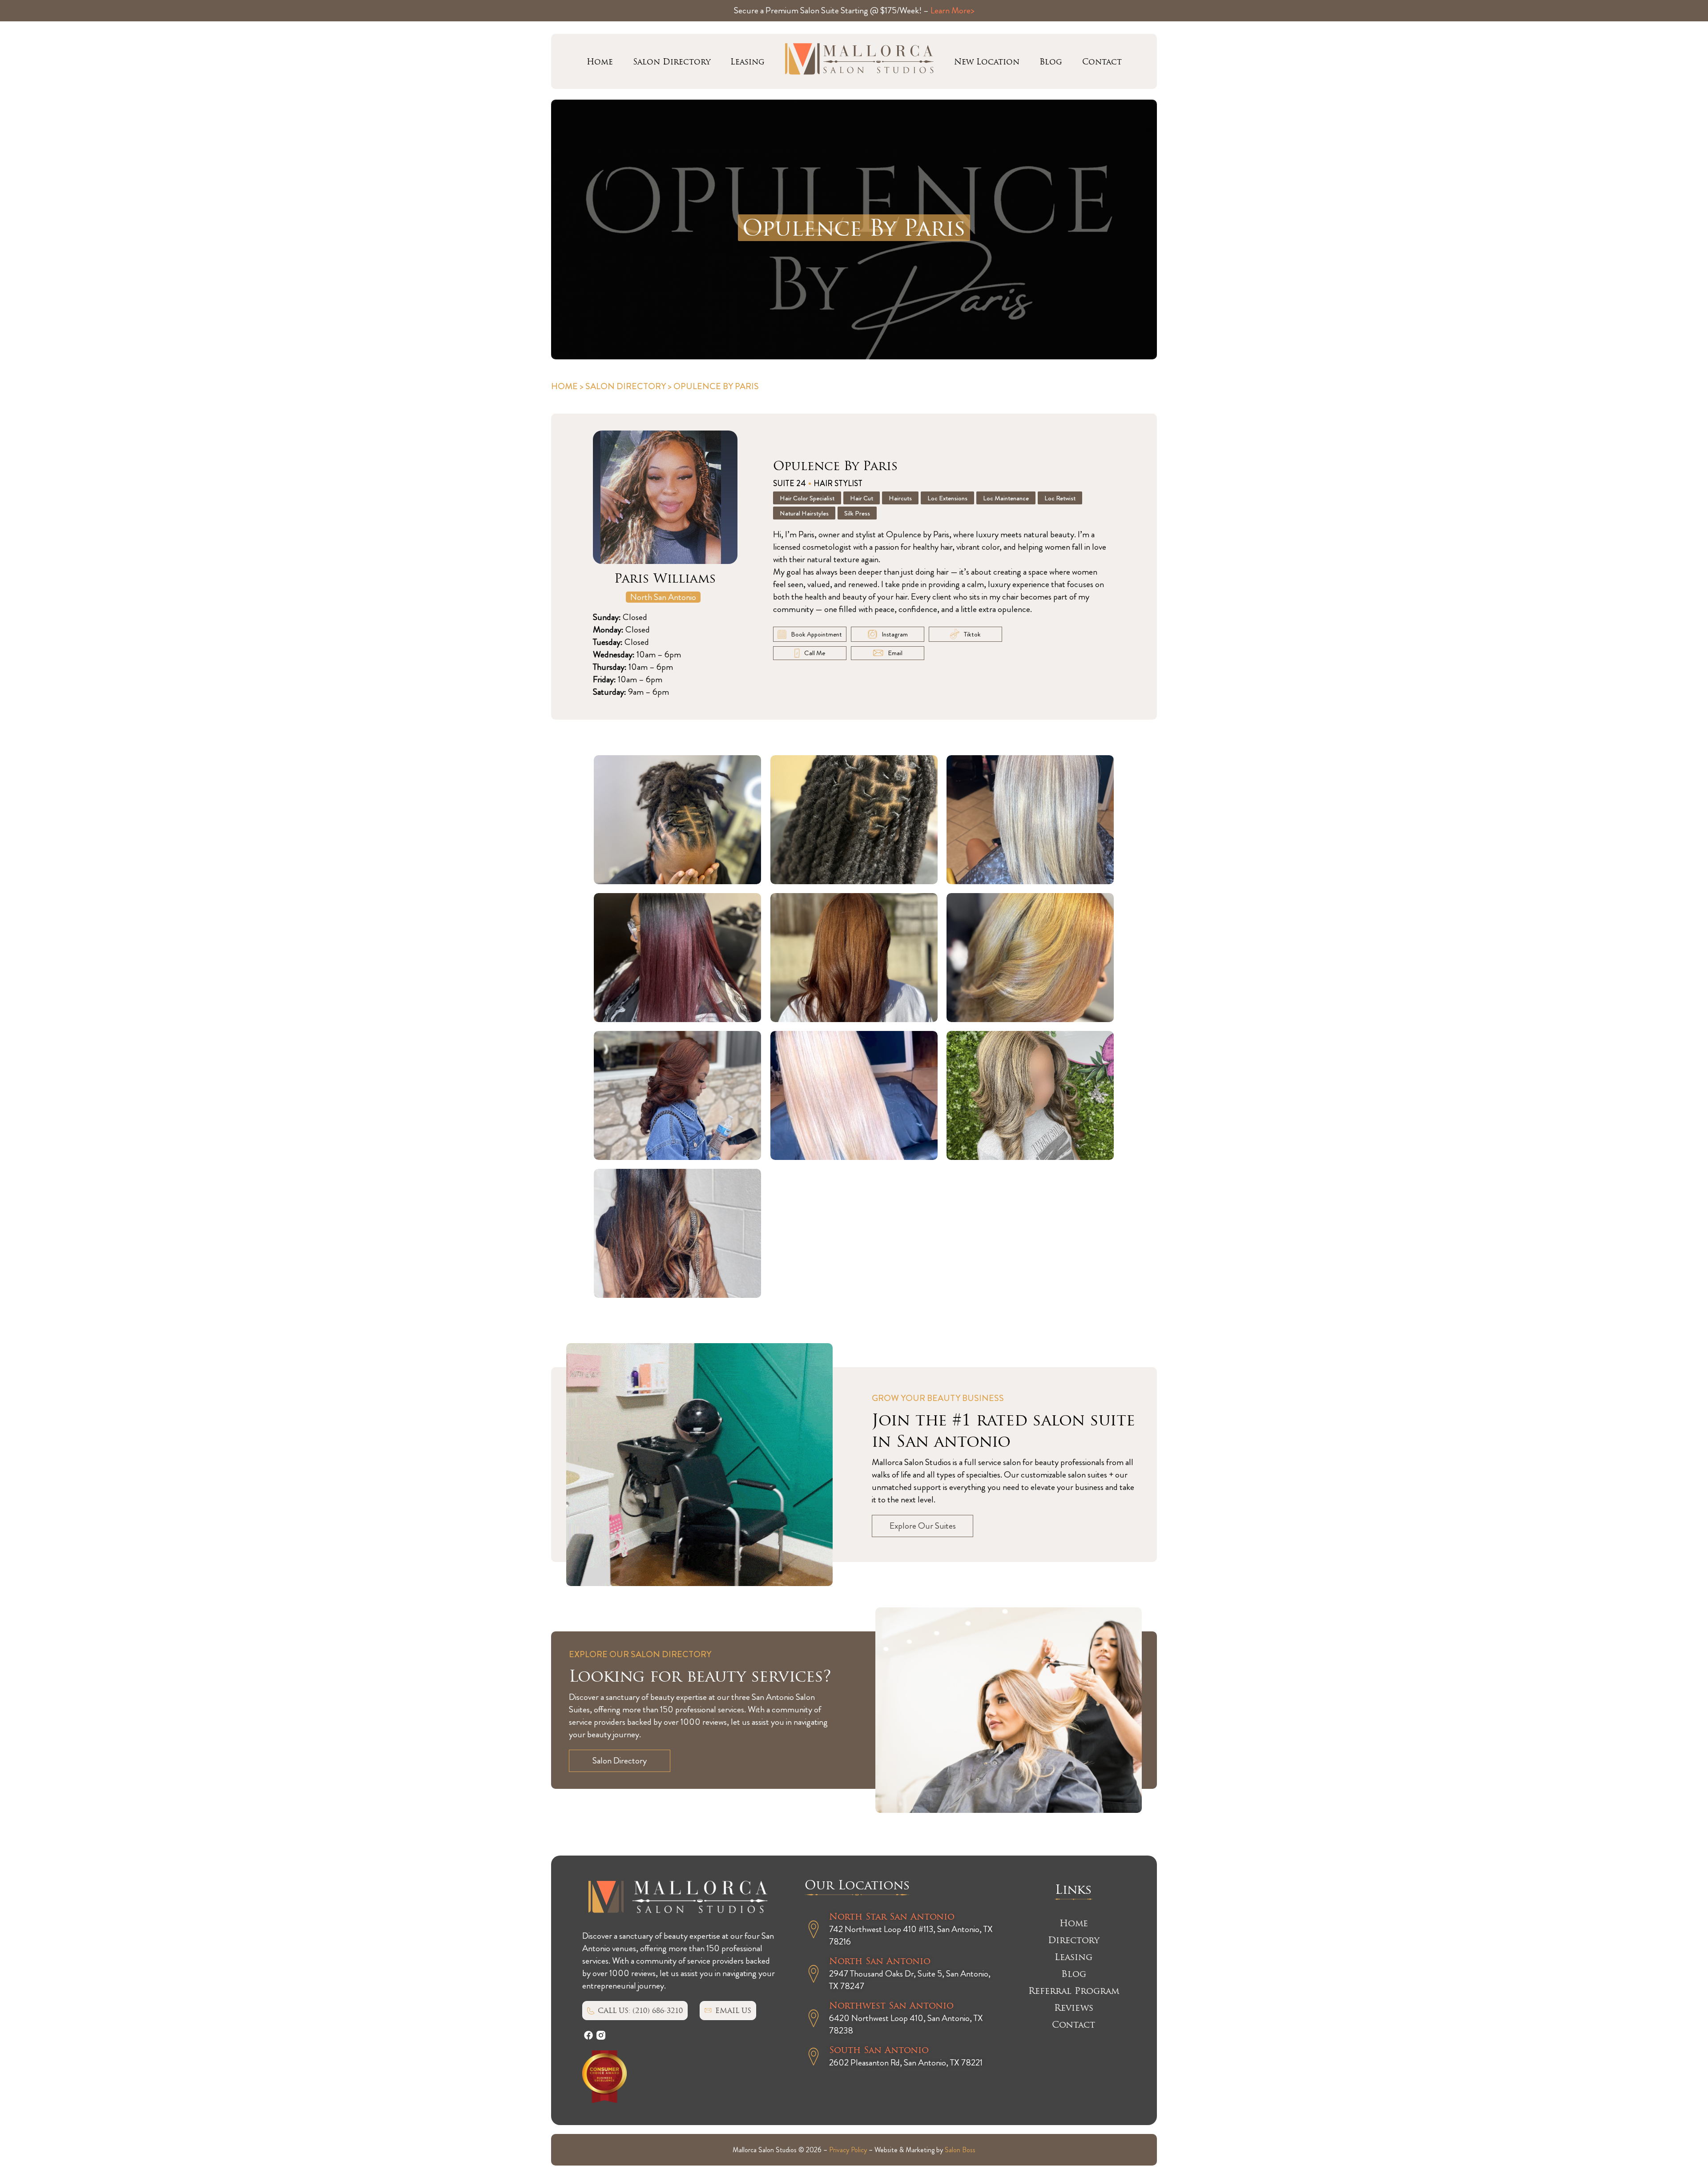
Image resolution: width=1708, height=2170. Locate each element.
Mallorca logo (859, 61)
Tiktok (972, 634)
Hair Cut (862, 498)
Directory (1074, 1940)
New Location (987, 62)
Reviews (1074, 2008)
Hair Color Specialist (807, 498)
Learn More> (953, 10)
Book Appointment (816, 634)
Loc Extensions (947, 498)
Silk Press (857, 513)
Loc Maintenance (1006, 498)
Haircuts (900, 498)
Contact (1102, 62)
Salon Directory (672, 62)
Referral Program (1074, 1991)
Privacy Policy (848, 2150)
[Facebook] (588, 2035)
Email (895, 653)
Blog (1051, 62)
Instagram (895, 634)
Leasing (747, 62)
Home (600, 62)
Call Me (815, 653)
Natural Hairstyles (804, 513)
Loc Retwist (1060, 498)
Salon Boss (960, 2150)
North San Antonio (663, 597)
